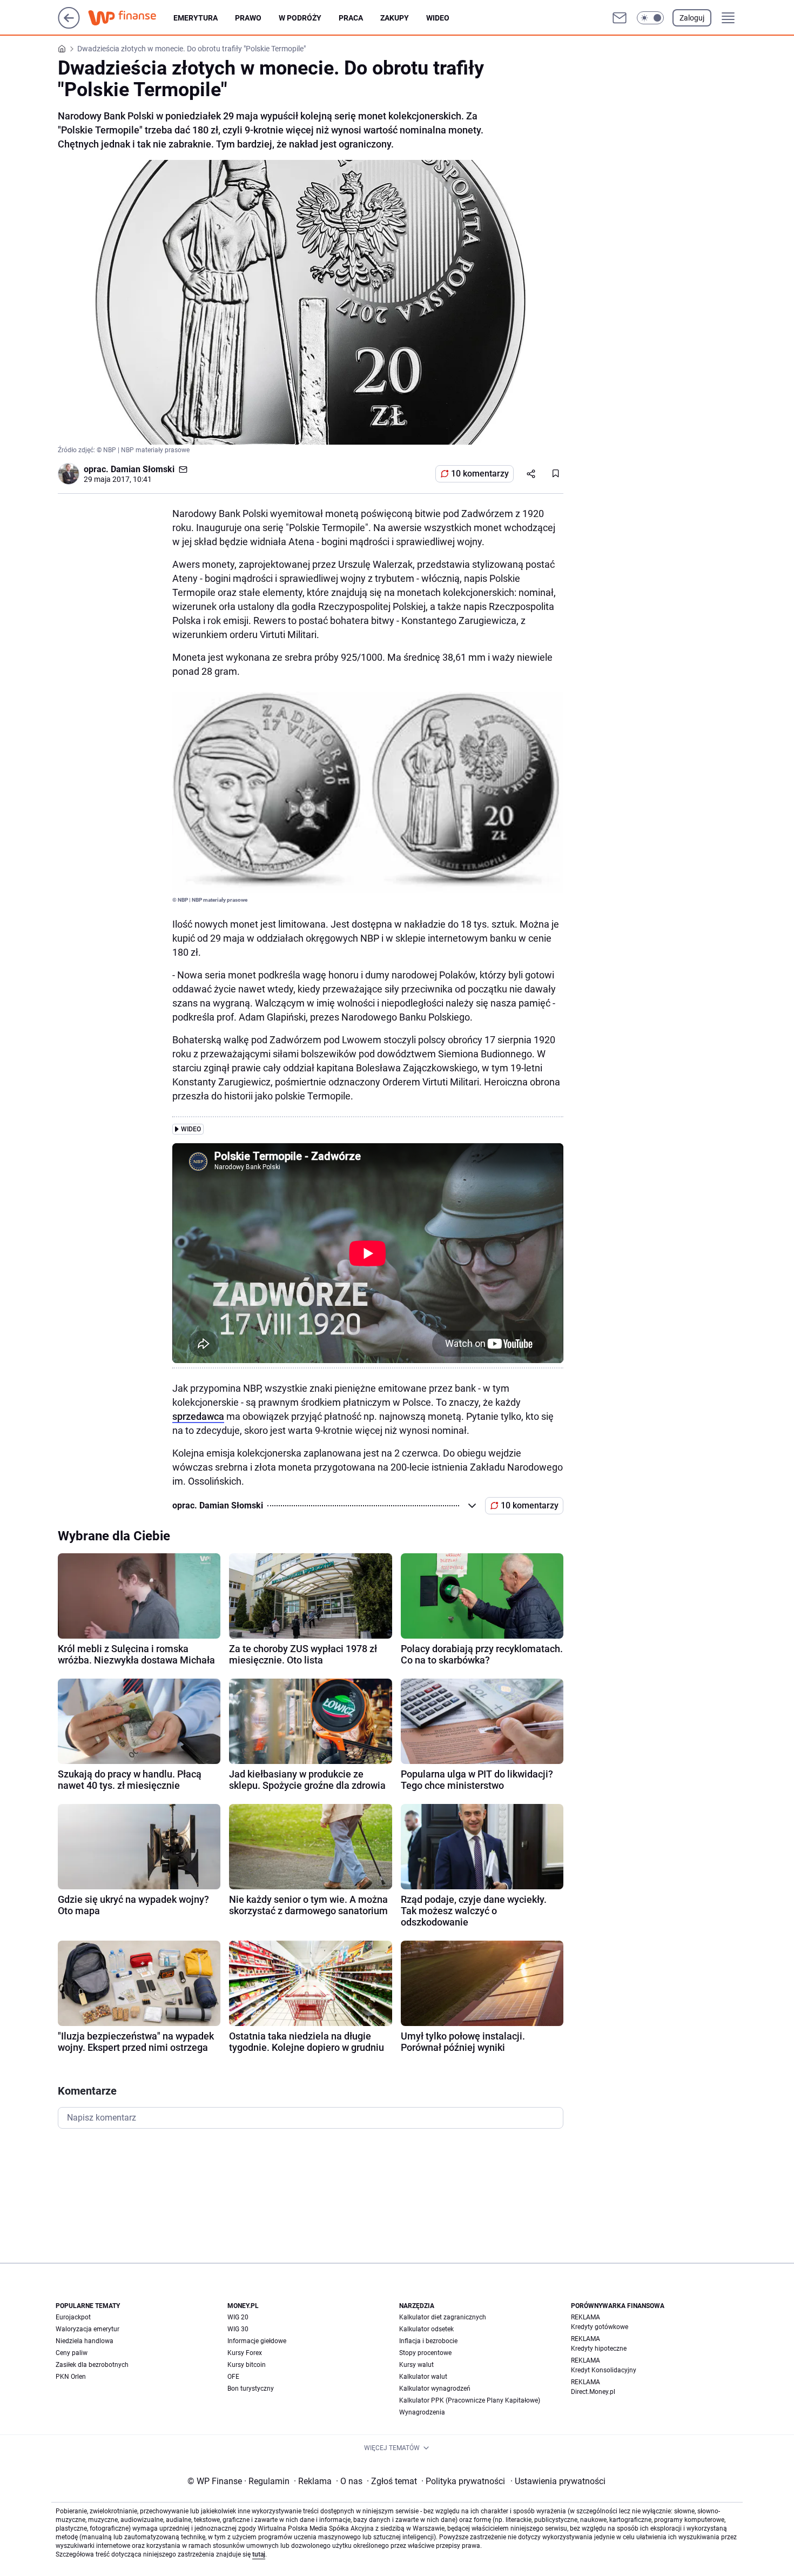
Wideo (438, 18)
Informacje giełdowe (257, 2341)
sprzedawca (198, 1416)
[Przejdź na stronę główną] (69, 26)
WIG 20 (238, 2317)
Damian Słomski (143, 469)
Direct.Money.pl (593, 2392)
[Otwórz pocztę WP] (620, 18)
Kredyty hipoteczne (599, 2349)
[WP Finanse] (131, 18)
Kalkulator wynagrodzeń (435, 2389)
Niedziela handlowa (85, 2341)
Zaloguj (692, 18)
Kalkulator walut (423, 2377)
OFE (233, 2377)
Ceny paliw (72, 2353)
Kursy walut (416, 2365)
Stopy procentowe (425, 2353)
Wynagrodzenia (422, 2412)
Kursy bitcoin (247, 2365)
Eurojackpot (73, 2317)
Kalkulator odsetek (426, 2329)
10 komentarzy (480, 474)
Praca (351, 18)
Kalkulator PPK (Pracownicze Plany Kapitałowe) (470, 2400)
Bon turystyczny (251, 2389)
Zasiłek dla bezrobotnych (92, 2365)
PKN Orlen (71, 2377)
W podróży (300, 18)
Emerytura (196, 18)
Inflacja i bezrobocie (428, 2341)
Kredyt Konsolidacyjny (604, 2370)
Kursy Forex (245, 2353)
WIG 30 (238, 2329)
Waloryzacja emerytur (88, 2329)
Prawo (248, 18)
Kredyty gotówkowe (600, 2327)
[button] (650, 18)
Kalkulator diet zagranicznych (443, 2317)
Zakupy (395, 18)
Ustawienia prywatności (558, 2481)
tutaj (259, 2554)
